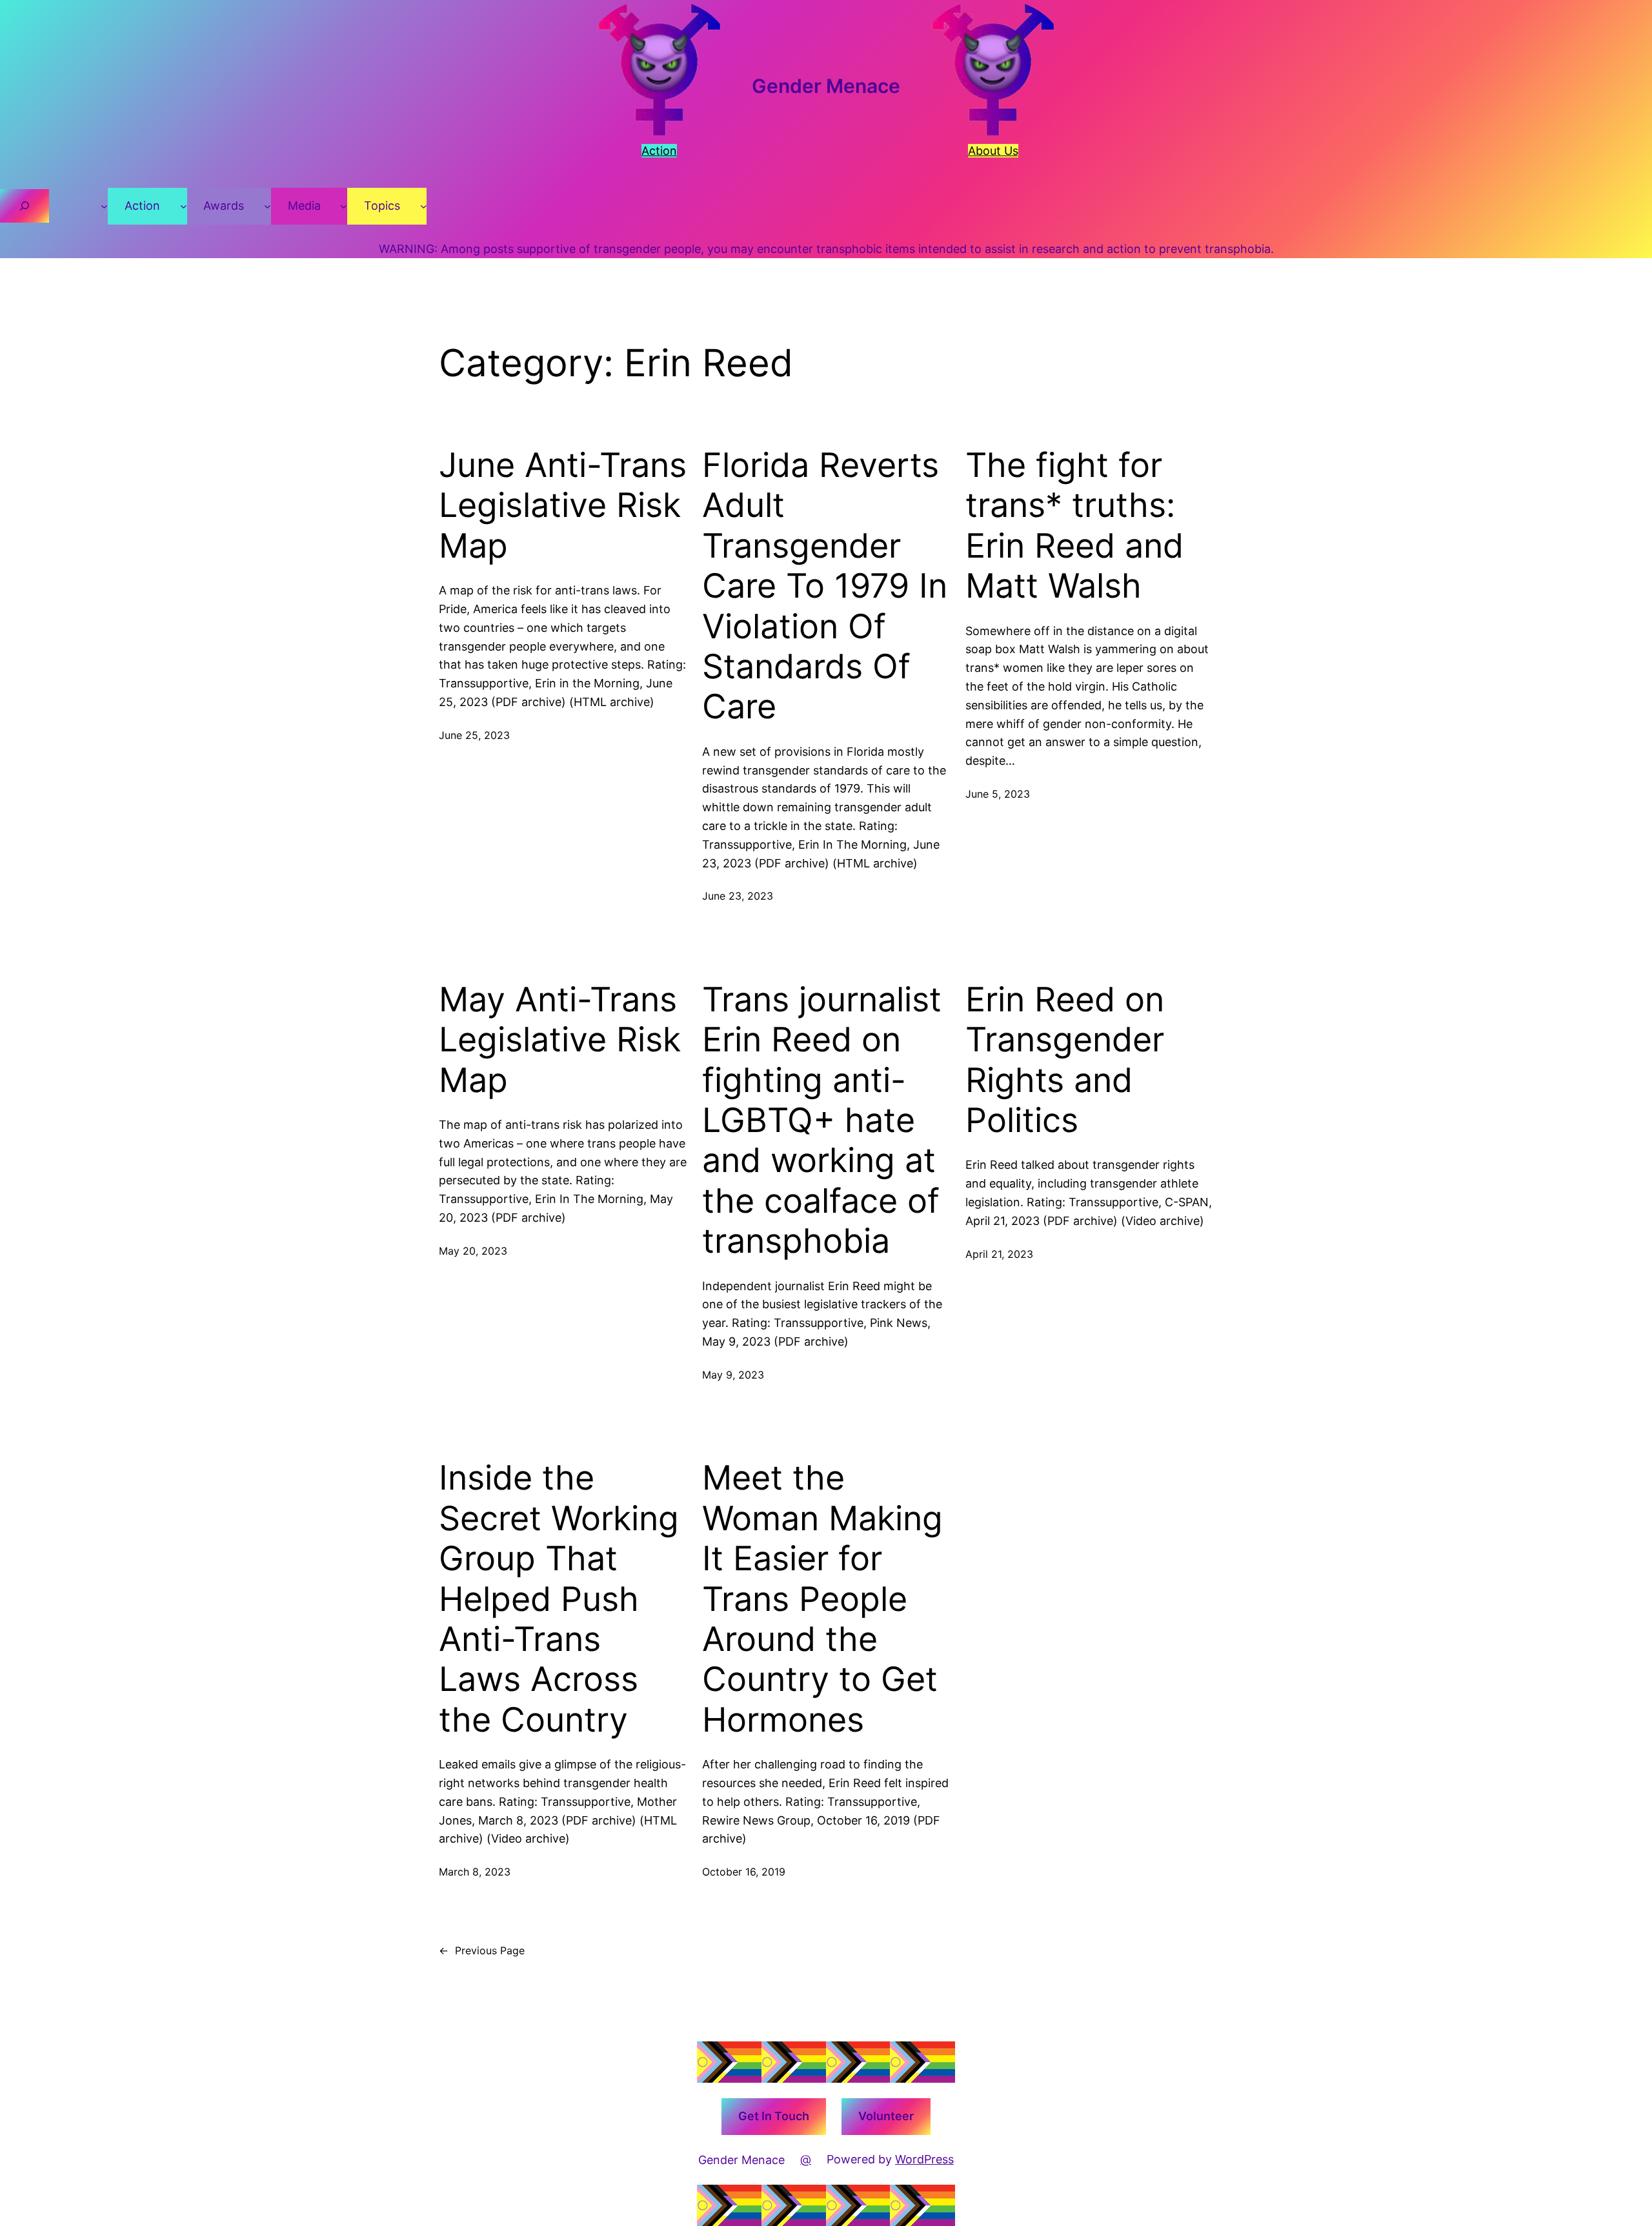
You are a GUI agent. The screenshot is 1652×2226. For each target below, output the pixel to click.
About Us (993, 151)
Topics (382, 206)
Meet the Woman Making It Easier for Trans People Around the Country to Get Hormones (822, 1599)
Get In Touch (774, 2116)
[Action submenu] (184, 206)
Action (142, 206)
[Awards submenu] (267, 206)
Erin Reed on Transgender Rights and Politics (1065, 1060)
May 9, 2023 (733, 1375)
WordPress (924, 2159)
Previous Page (482, 1950)
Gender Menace (826, 86)
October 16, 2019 (744, 1872)
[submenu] (104, 206)
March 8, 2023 (475, 1872)
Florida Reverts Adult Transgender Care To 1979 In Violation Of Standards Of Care (825, 586)
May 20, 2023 (473, 1251)
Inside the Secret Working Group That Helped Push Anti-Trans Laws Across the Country (559, 1599)
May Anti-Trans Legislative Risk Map (560, 1040)
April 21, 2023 (999, 1254)
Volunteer (886, 2116)
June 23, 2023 (738, 896)
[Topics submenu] (424, 206)
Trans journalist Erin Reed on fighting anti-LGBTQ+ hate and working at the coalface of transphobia (822, 1120)
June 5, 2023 (998, 794)
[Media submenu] (344, 206)
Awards (224, 206)
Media (304, 206)
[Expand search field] (25, 206)
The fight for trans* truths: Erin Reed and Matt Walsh (1074, 526)
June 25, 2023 (474, 735)
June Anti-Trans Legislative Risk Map (563, 506)
